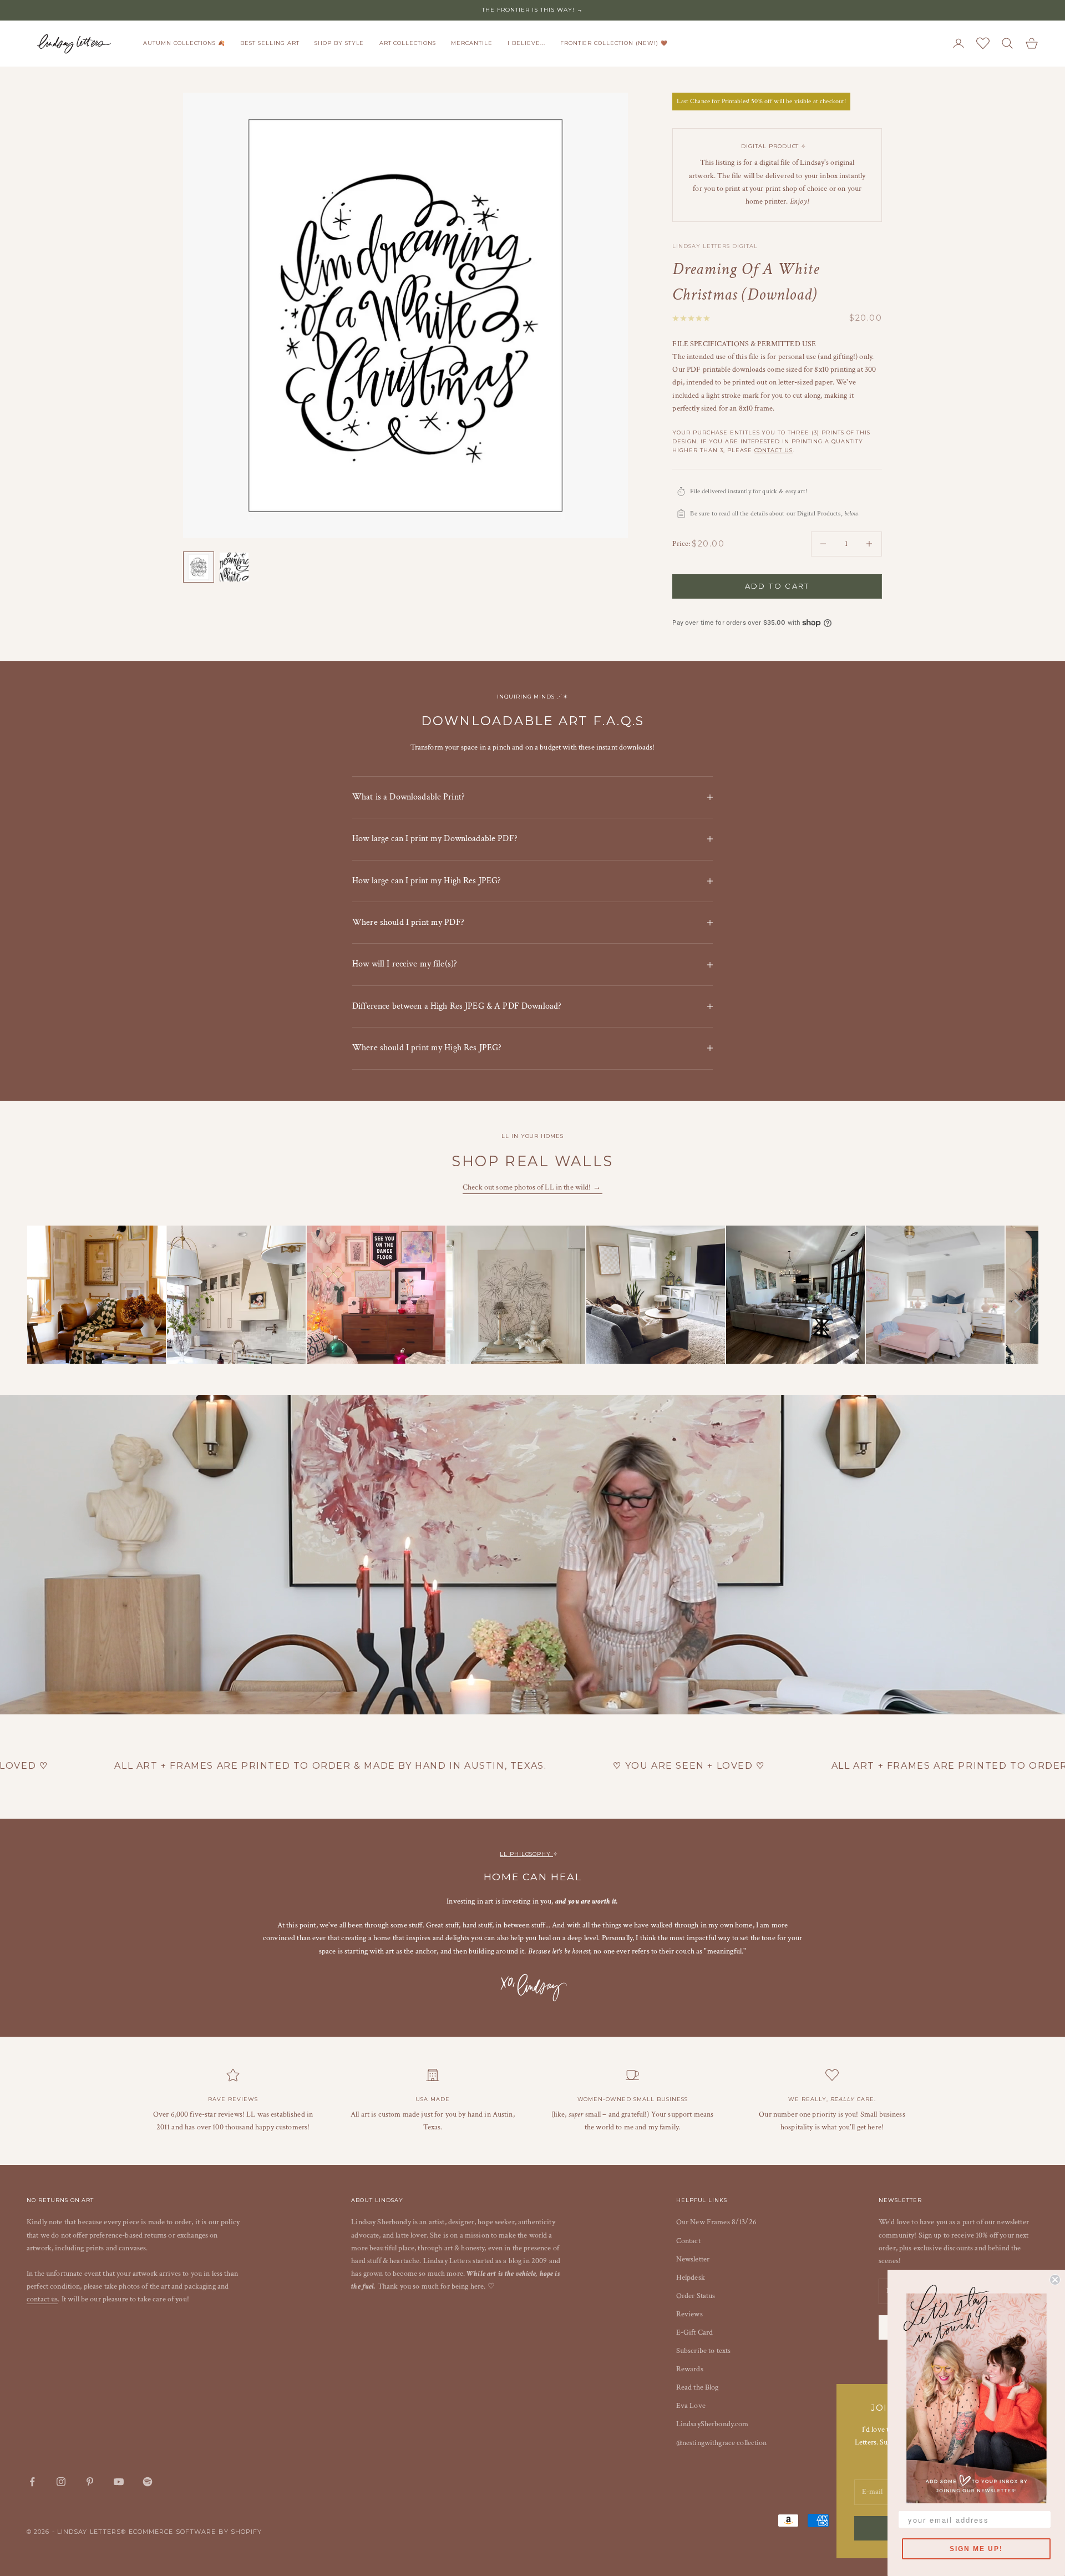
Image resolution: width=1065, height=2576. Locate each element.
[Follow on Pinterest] (90, 2482)
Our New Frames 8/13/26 (716, 2222)
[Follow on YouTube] (119, 2482)
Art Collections (408, 43)
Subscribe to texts (704, 2351)
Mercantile (472, 43)
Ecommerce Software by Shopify (196, 2532)
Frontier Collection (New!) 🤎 (614, 43)
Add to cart (777, 586)
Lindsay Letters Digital (715, 246)
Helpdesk (691, 2278)
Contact (688, 2241)
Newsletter (693, 2259)
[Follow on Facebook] (32, 2482)
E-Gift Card (695, 2332)
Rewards (690, 2369)
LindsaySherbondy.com (712, 2424)
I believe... (526, 43)
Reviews (689, 2314)
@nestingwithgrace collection (722, 2443)
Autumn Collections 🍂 (184, 43)
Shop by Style (339, 43)
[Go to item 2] (234, 567)
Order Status (696, 2296)
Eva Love (691, 2406)
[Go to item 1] (199, 567)
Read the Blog (698, 2387)
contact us (774, 450)
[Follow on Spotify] (148, 2482)
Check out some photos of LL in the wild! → (532, 1187)
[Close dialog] (1055, 2280)
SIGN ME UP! (976, 2549)
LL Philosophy (526, 1854)
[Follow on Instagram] (61, 2482)
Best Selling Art (270, 43)
